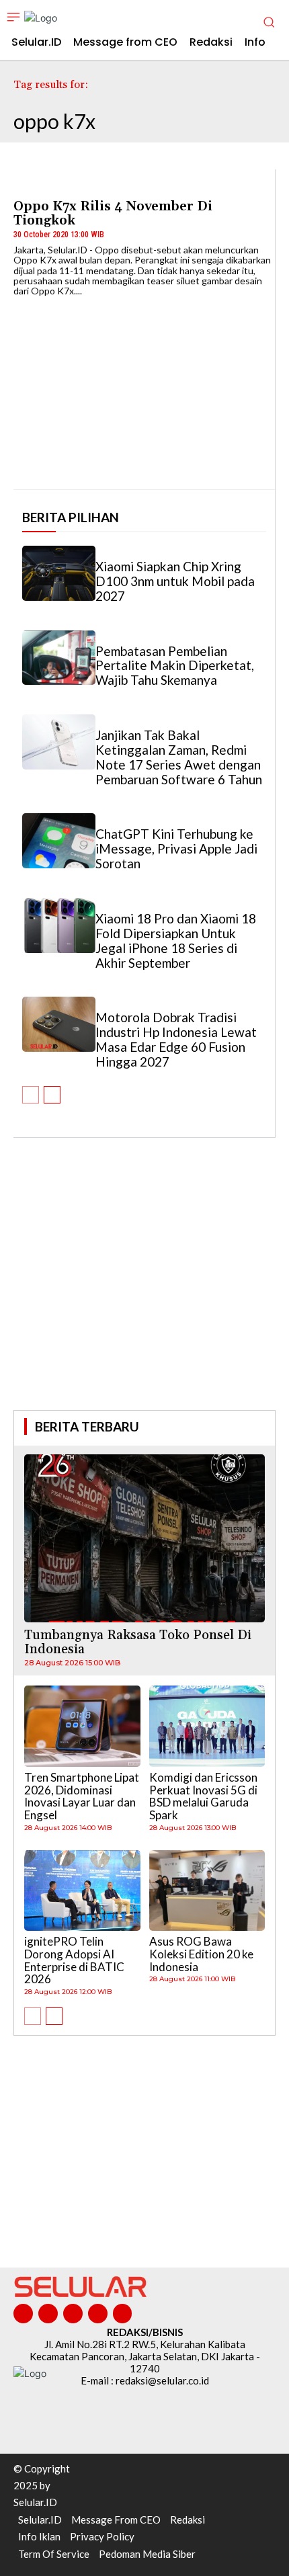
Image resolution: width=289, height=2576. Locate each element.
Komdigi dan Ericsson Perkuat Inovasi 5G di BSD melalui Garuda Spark (203, 1796)
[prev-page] (31, 1095)
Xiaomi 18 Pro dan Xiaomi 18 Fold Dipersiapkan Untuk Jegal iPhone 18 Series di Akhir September (176, 941)
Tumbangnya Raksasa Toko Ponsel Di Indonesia (138, 1642)
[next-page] (52, 1095)
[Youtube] (123, 2314)
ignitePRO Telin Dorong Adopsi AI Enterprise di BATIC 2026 (74, 1960)
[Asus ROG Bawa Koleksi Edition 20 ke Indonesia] (207, 1891)
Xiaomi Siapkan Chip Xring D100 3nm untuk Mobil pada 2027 (175, 581)
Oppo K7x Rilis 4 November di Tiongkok (113, 213)
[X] (98, 2314)
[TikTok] (73, 2314)
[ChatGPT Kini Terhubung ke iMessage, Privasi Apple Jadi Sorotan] (59, 841)
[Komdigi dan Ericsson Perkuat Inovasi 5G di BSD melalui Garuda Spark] (207, 1726)
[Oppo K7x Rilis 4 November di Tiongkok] (144, 388)
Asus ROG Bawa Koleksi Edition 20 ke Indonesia (201, 1954)
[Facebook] (23, 2314)
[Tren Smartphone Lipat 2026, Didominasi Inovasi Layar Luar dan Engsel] (82, 1726)
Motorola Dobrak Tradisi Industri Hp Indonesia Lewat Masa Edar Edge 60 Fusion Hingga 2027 (176, 1039)
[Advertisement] (144, 1292)
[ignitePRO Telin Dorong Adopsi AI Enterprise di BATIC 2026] (82, 1891)
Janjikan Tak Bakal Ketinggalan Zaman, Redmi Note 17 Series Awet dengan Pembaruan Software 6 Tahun (179, 757)
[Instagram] (48, 2314)
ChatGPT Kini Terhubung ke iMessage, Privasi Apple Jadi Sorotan (176, 848)
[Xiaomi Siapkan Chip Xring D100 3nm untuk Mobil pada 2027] (59, 573)
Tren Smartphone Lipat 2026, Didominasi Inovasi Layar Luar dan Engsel (82, 1796)
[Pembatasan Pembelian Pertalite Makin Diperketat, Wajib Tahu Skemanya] (59, 658)
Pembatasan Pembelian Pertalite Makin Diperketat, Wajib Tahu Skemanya (175, 666)
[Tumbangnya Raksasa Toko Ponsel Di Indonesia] (144, 1539)
